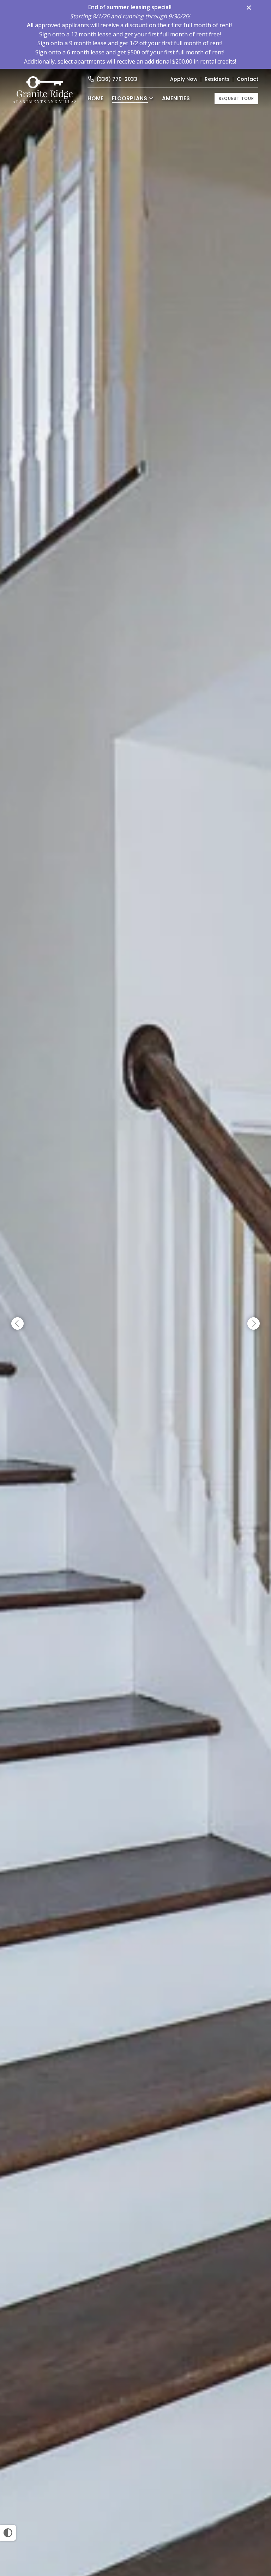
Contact (248, 79)
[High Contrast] (8, 2533)
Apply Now (184, 79)
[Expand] (256, 2565)
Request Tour (236, 98)
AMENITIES (176, 98)
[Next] (254, 1324)
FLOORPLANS (130, 98)
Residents (217, 79)
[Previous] (17, 1324)
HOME (95, 98)
